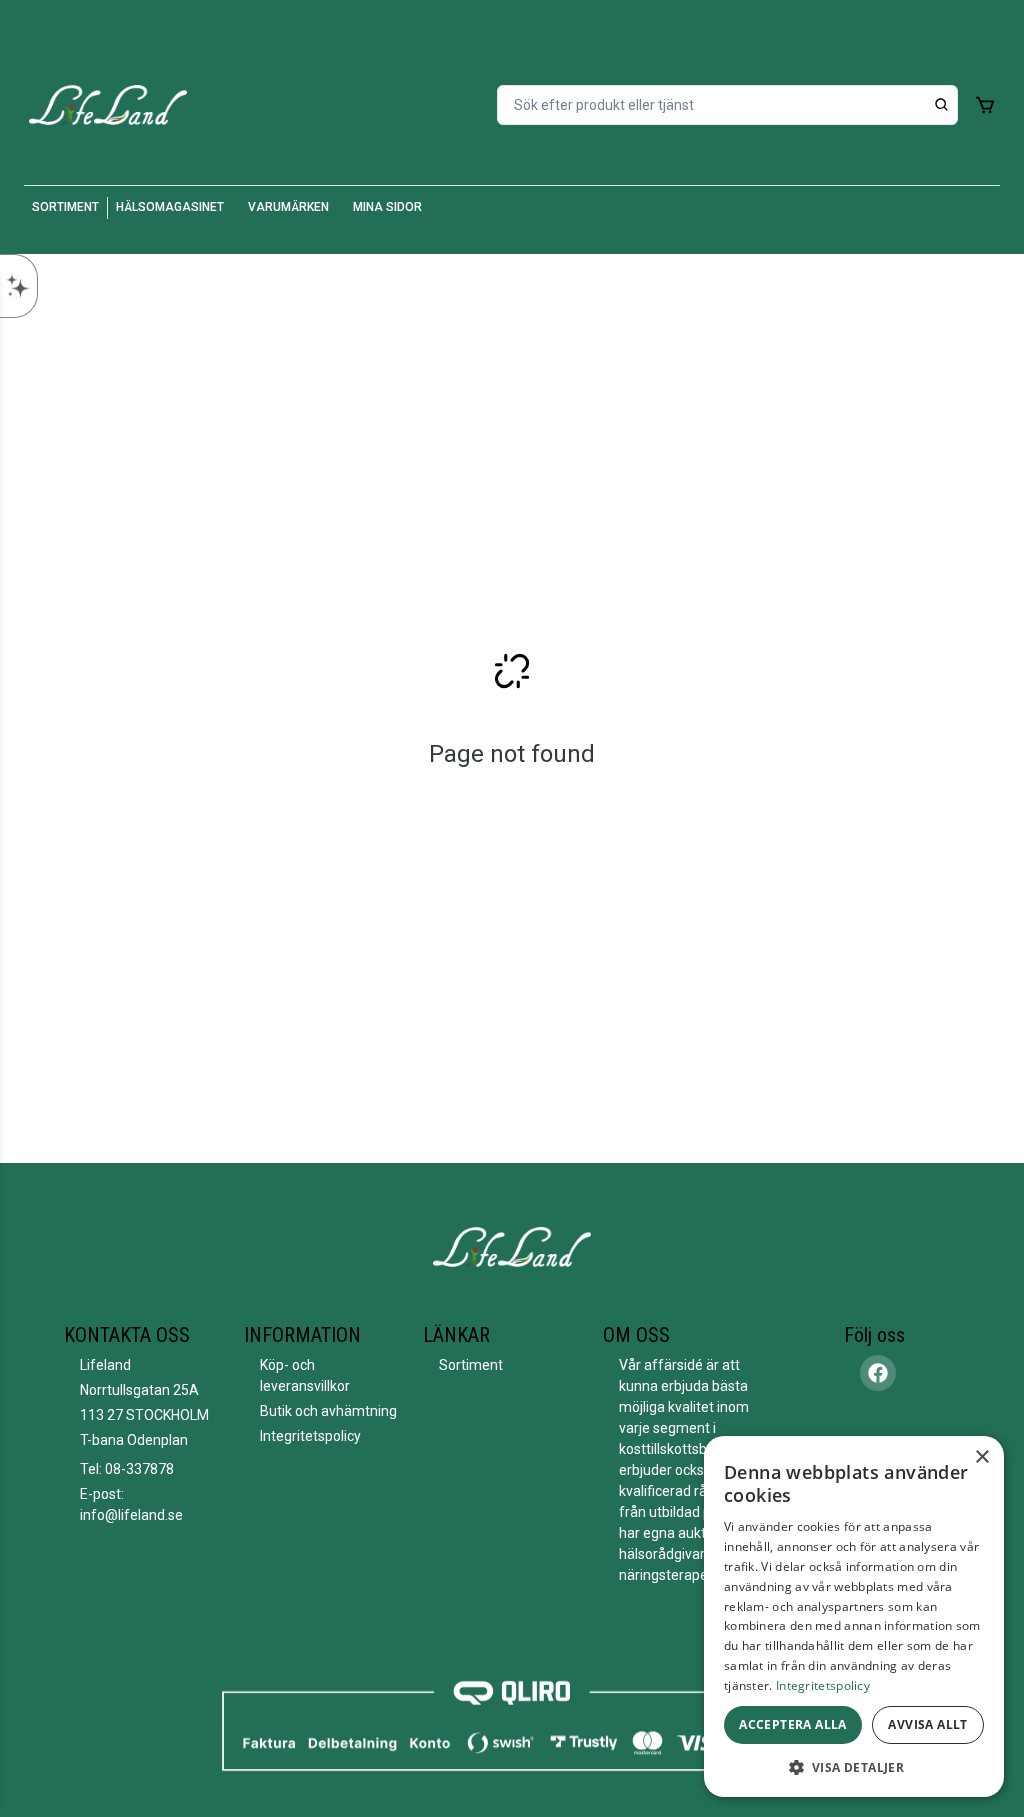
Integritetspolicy (310, 1436)
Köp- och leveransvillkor (305, 1375)
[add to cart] (985, 105)
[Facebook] (878, 1373)
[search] (942, 105)
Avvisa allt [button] (927, 1724)
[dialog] (854, 1616)
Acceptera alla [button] (793, 1724)
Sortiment (471, 1365)
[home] (108, 105)
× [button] (981, 1457)
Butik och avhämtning (328, 1411)
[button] (854, 1767)
